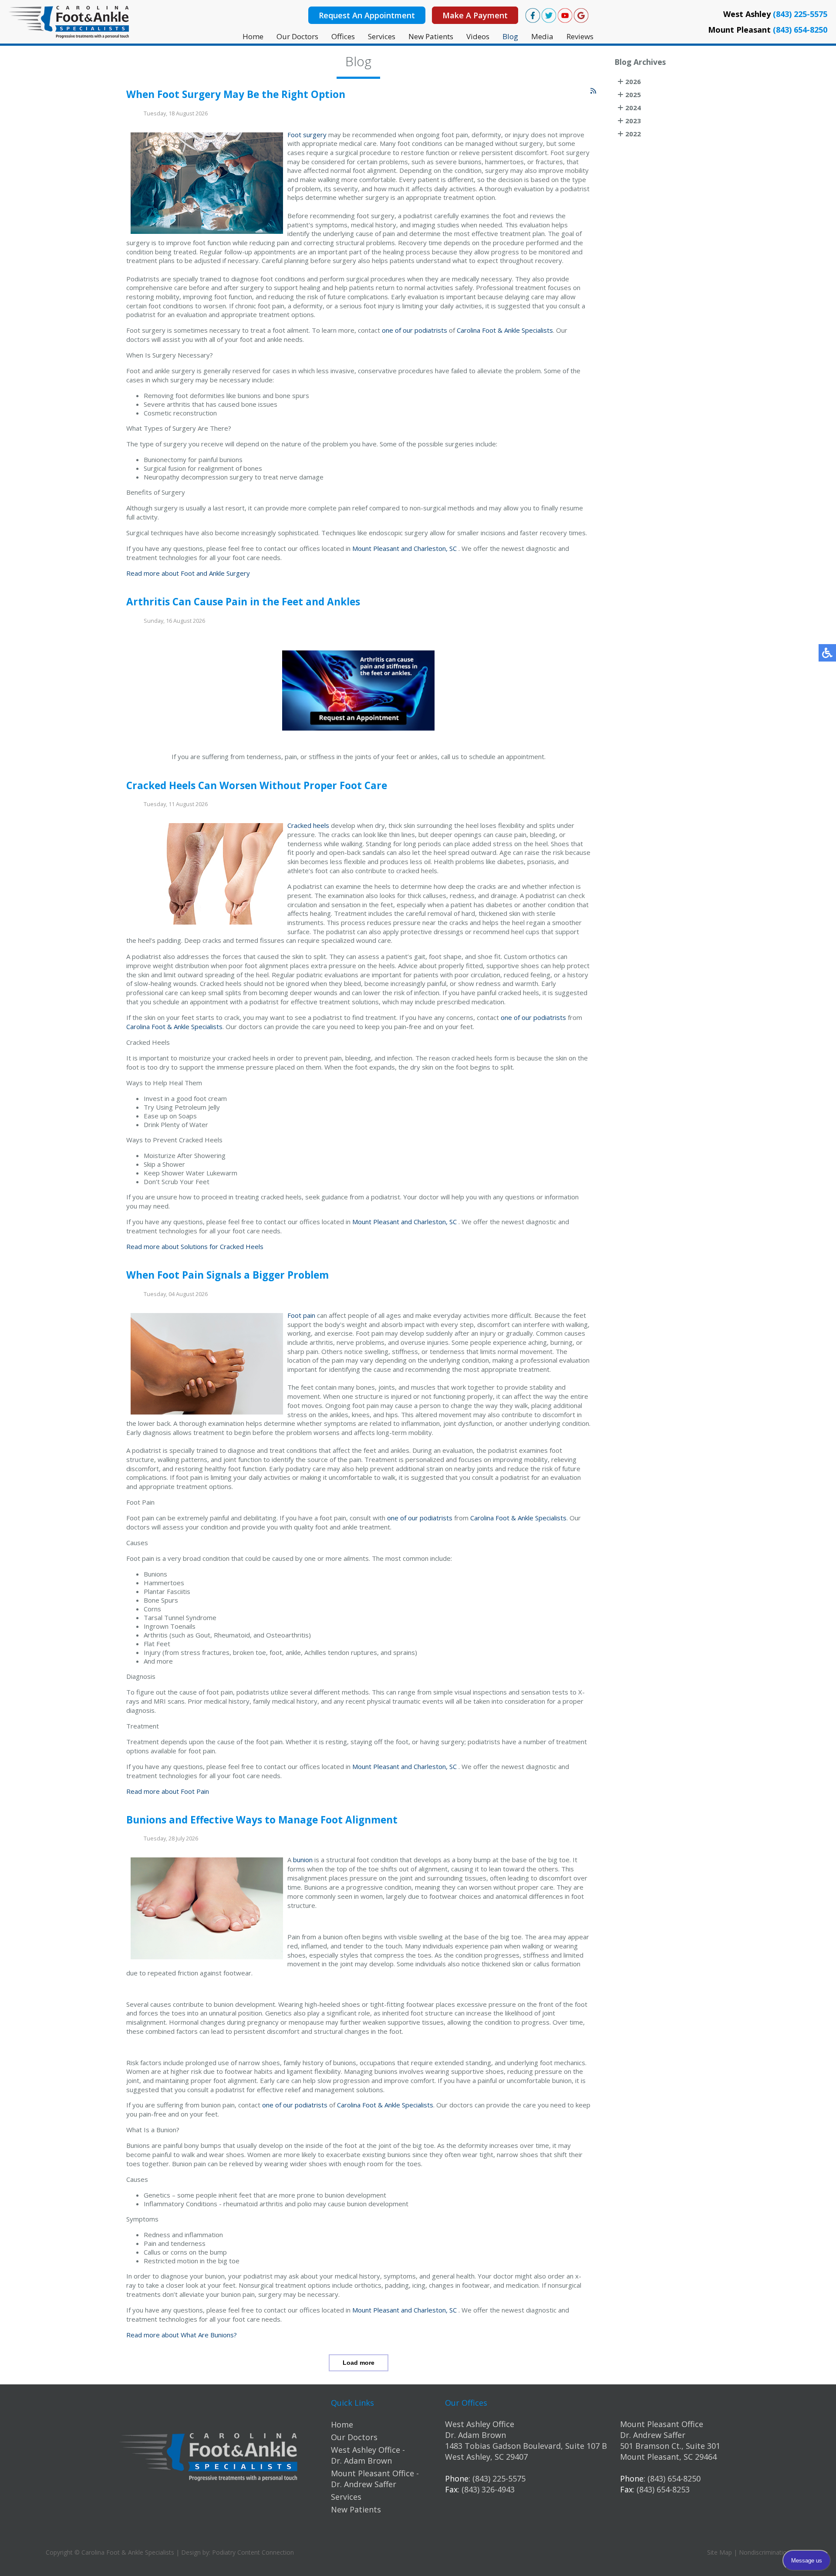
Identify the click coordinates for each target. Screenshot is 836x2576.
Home (253, 36)
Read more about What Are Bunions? (182, 2335)
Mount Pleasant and (382, 548)
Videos (478, 36)
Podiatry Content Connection (253, 2552)
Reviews (580, 36)
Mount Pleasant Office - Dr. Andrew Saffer (375, 2479)
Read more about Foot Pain (168, 1791)
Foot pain (301, 1315)
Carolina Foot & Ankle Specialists (505, 330)
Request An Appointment (367, 15)
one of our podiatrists (415, 330)
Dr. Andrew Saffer (653, 2435)
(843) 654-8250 (800, 30)
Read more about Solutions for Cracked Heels (195, 1246)
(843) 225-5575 (800, 14)
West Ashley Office (480, 2424)
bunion (303, 1860)
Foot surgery (307, 135)
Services (382, 36)
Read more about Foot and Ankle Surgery (188, 573)
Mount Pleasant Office (662, 2424)
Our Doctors (297, 36)
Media (542, 36)
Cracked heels (308, 825)
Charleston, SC (435, 548)
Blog (510, 36)
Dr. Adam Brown (475, 2435)
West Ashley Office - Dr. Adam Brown (368, 2455)
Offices (343, 36)
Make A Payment (475, 15)
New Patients (431, 36)
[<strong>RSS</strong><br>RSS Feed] (593, 91)
